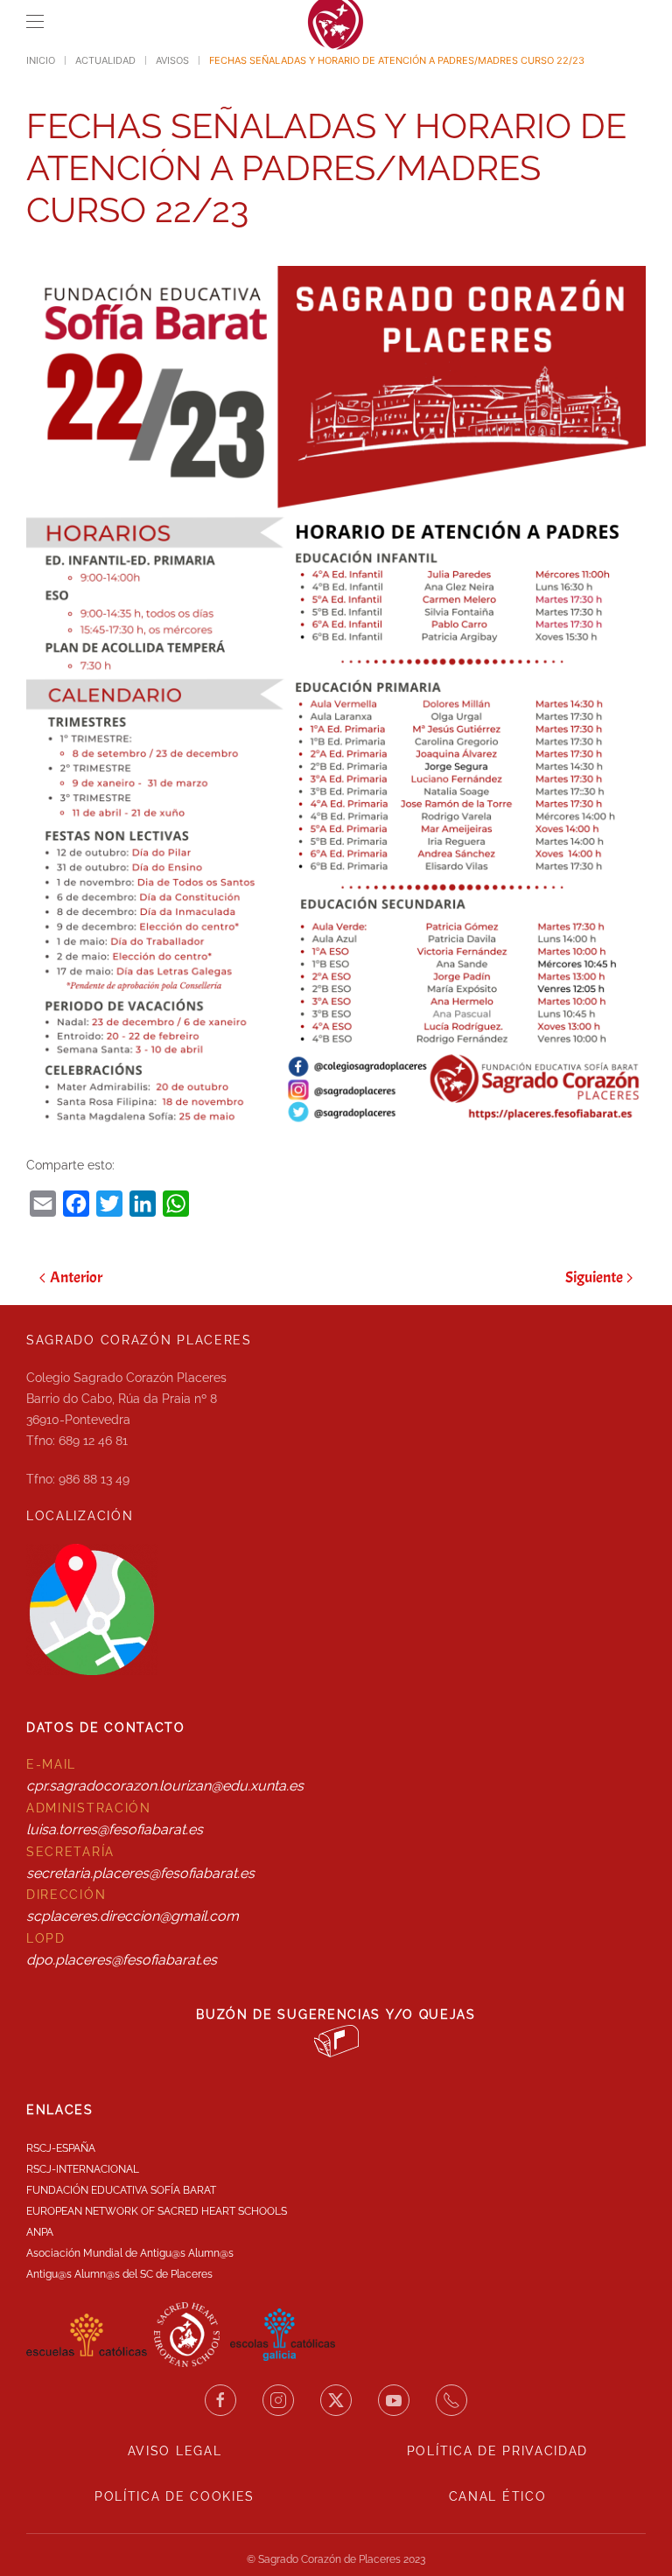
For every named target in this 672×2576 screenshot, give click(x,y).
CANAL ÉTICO (498, 2496)
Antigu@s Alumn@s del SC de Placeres (119, 2274)
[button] (35, 22)
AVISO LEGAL (175, 2451)
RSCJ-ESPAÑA (61, 2148)
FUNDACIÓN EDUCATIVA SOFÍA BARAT (121, 2190)
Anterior (76, 1278)
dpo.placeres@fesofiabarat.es (122, 1960)
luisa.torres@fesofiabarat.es (115, 1829)
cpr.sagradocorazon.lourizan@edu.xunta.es (165, 1786)
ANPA (40, 2232)
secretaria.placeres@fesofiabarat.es (140, 1873)
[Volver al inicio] (336, 22)
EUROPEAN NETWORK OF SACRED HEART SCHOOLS (157, 2211)
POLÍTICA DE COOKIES (175, 2496)
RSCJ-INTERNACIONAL (83, 2169)
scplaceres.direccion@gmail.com (133, 1916)
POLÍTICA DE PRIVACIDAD (497, 2451)
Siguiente (594, 1278)
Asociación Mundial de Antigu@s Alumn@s (130, 2253)
